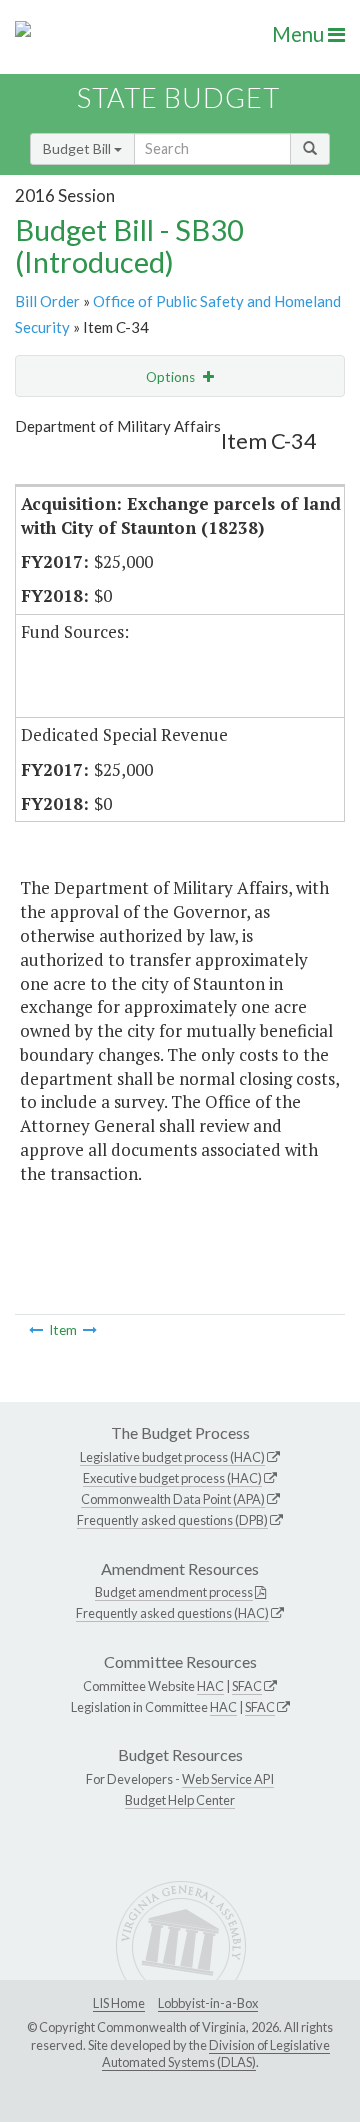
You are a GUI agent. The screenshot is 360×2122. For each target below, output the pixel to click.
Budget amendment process (174, 1592)
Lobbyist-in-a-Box (208, 2003)
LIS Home (119, 2003)
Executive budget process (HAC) (172, 1478)
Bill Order (47, 301)
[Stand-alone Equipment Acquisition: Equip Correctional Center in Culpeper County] (36, 1330)
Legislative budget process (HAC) (172, 1457)
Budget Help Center (180, 1800)
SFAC (247, 1686)
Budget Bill (78, 148)
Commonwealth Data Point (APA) (173, 1499)
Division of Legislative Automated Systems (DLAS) (216, 2054)
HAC (210, 1686)
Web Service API (228, 1779)
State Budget (178, 97)
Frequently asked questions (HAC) (172, 1613)
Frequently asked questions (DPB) (172, 1520)
